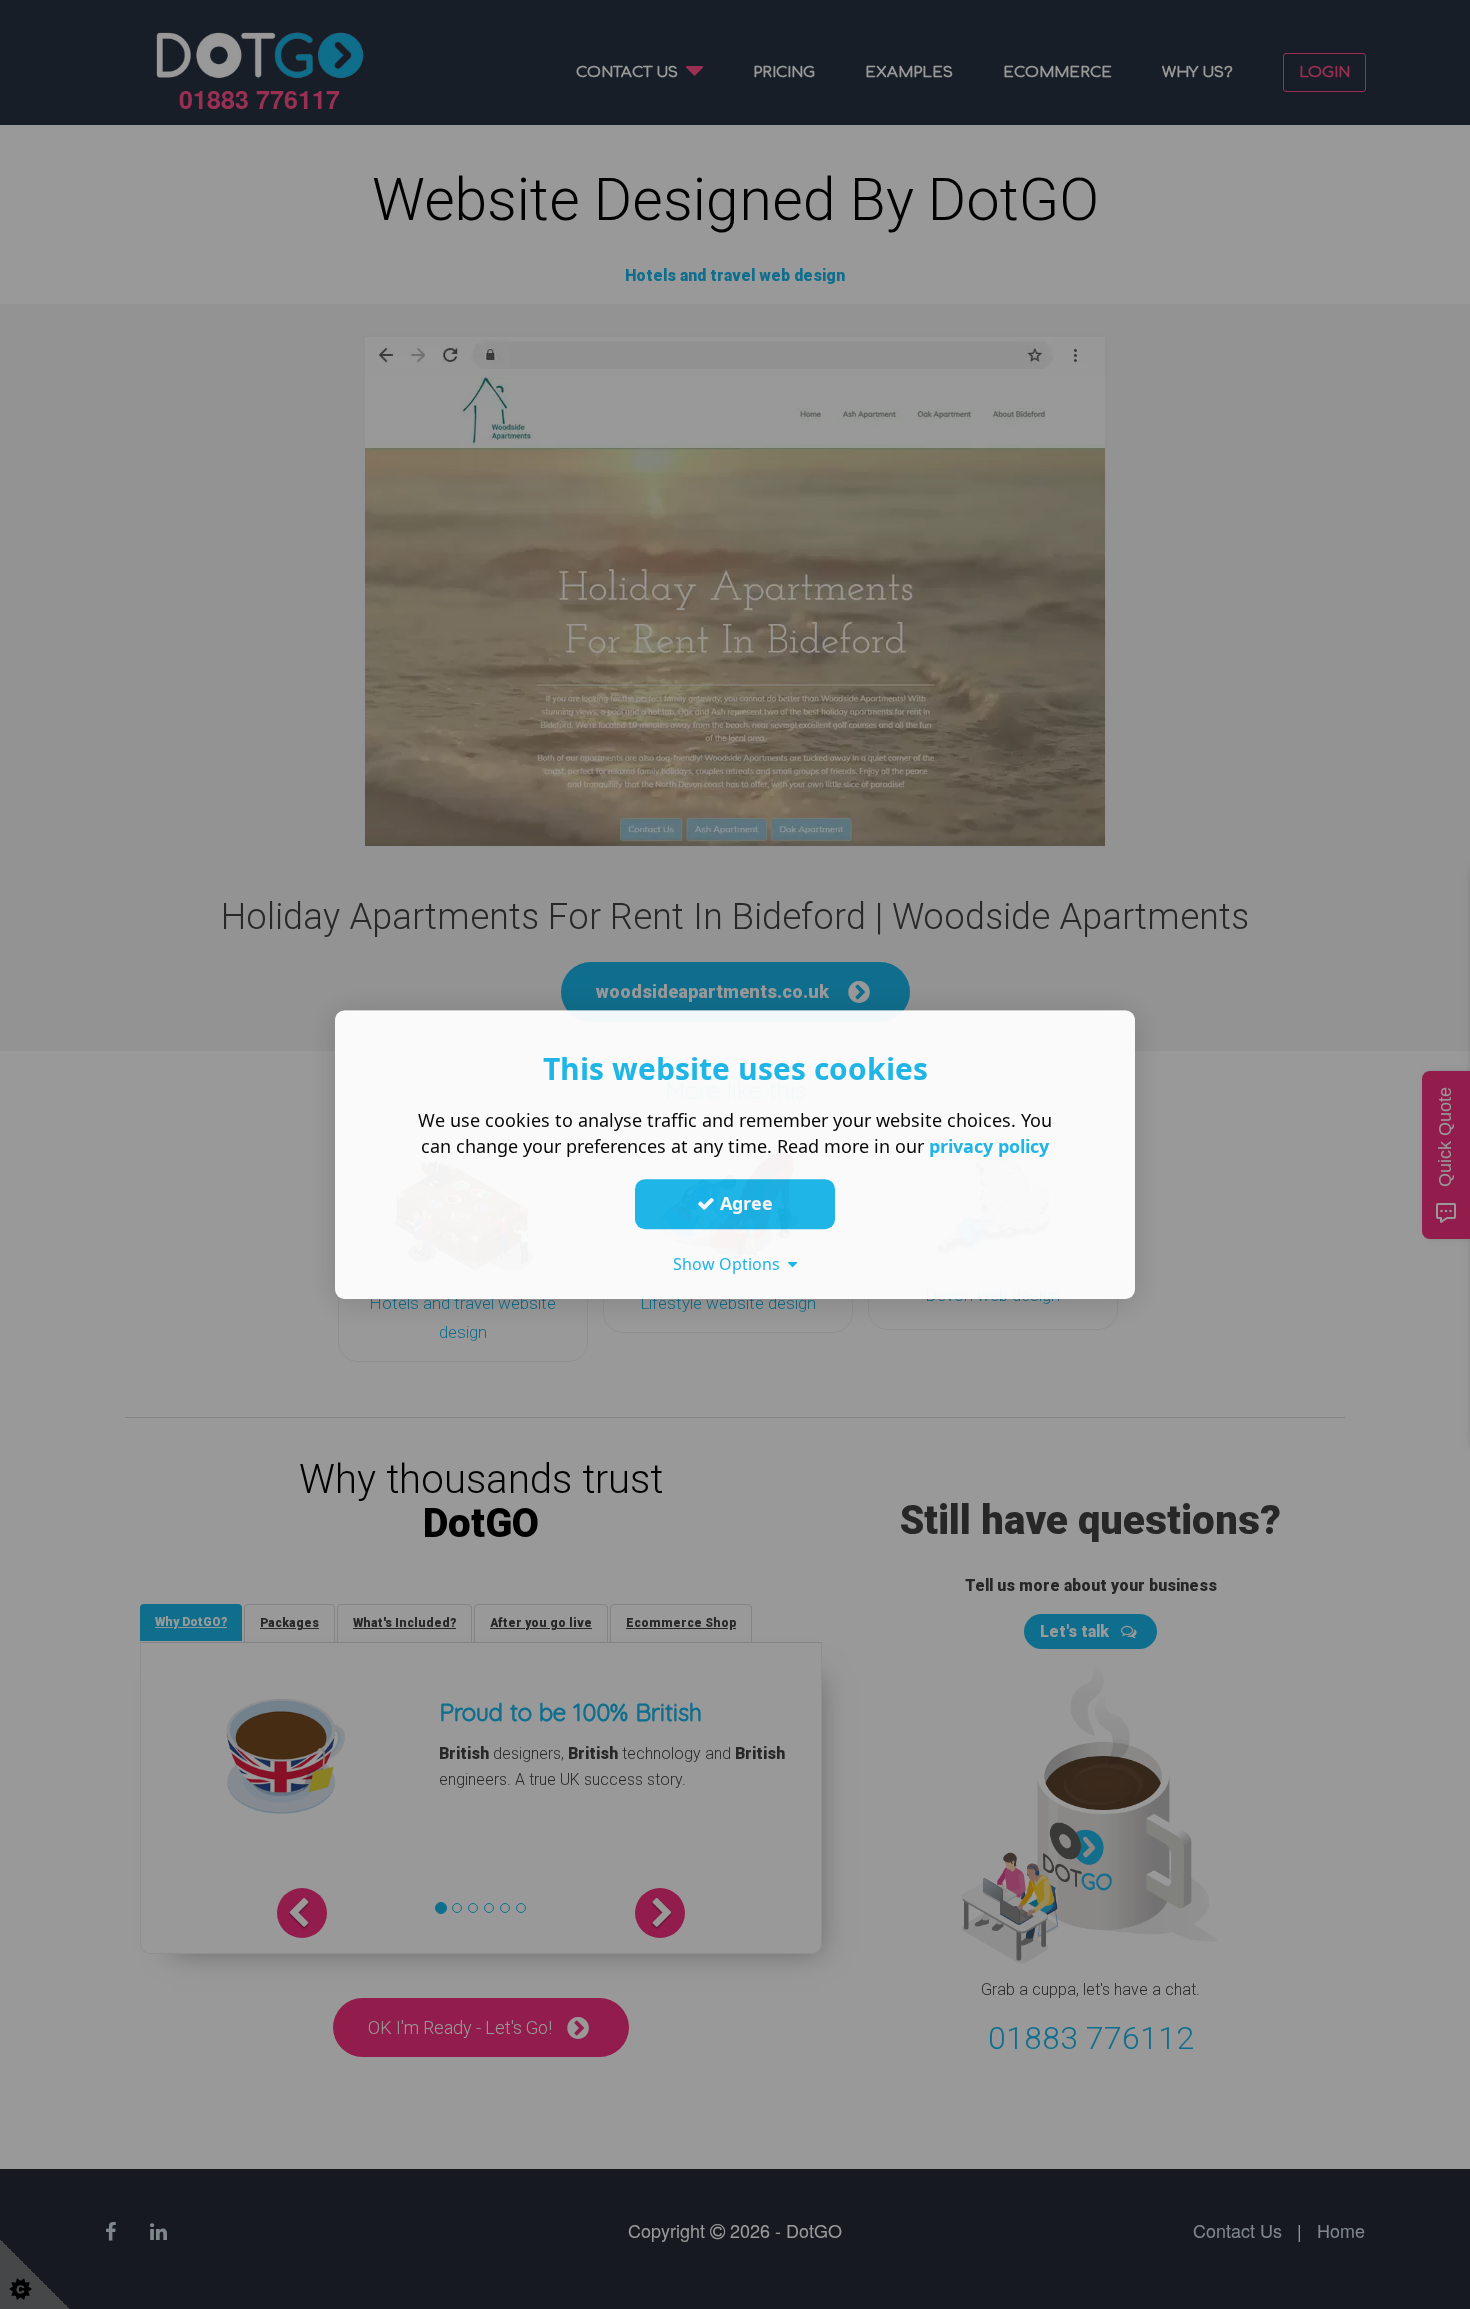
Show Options (730, 1264)
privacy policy (989, 1146)
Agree (744, 1203)
